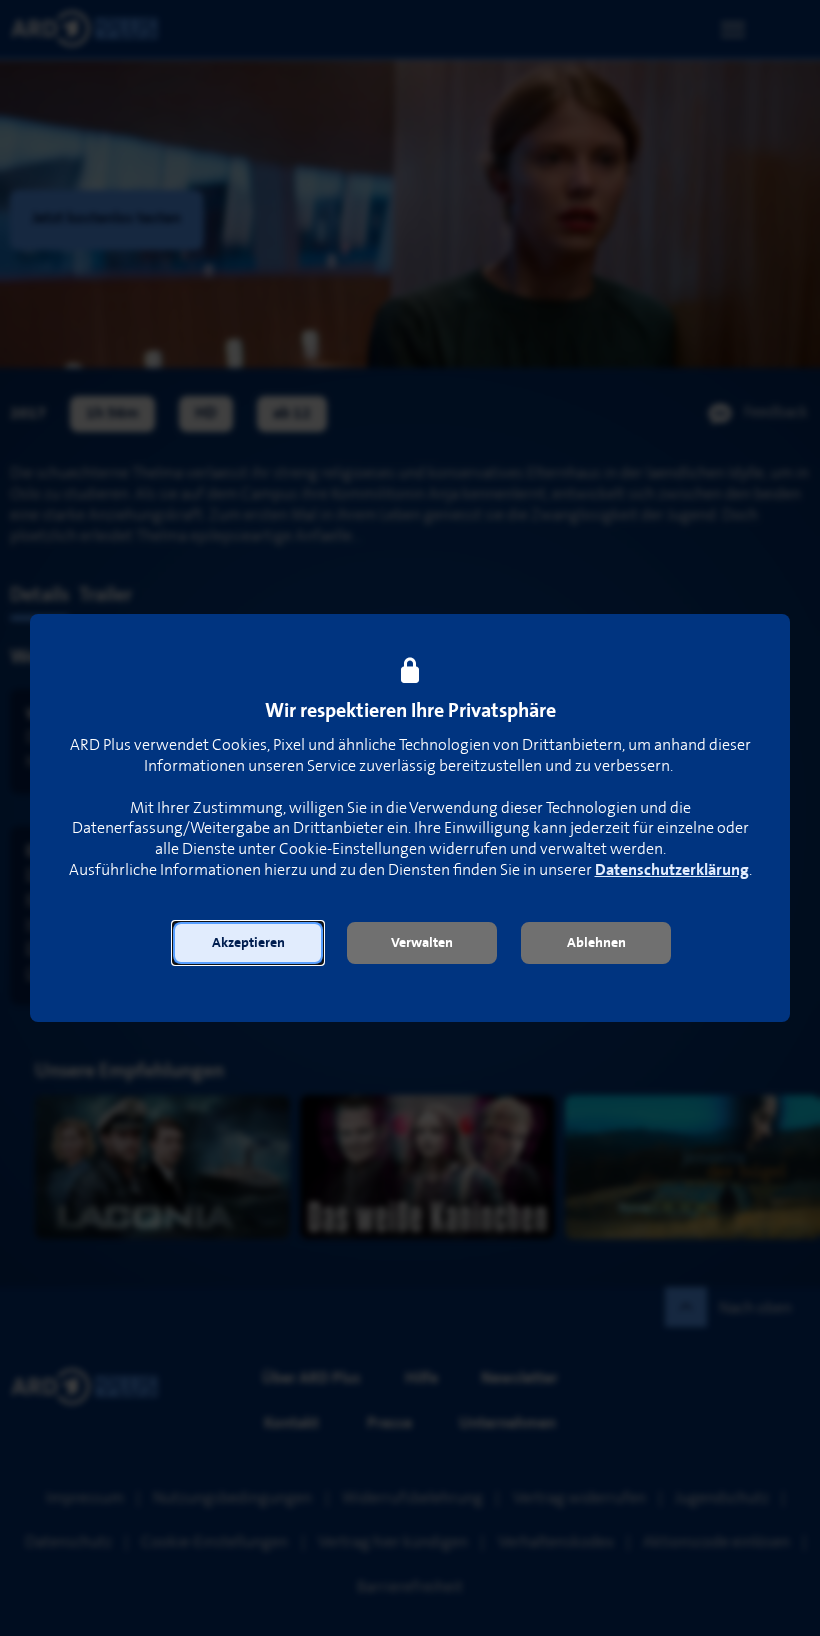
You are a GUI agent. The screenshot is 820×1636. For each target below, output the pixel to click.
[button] (248, 943)
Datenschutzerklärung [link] (672, 870)
